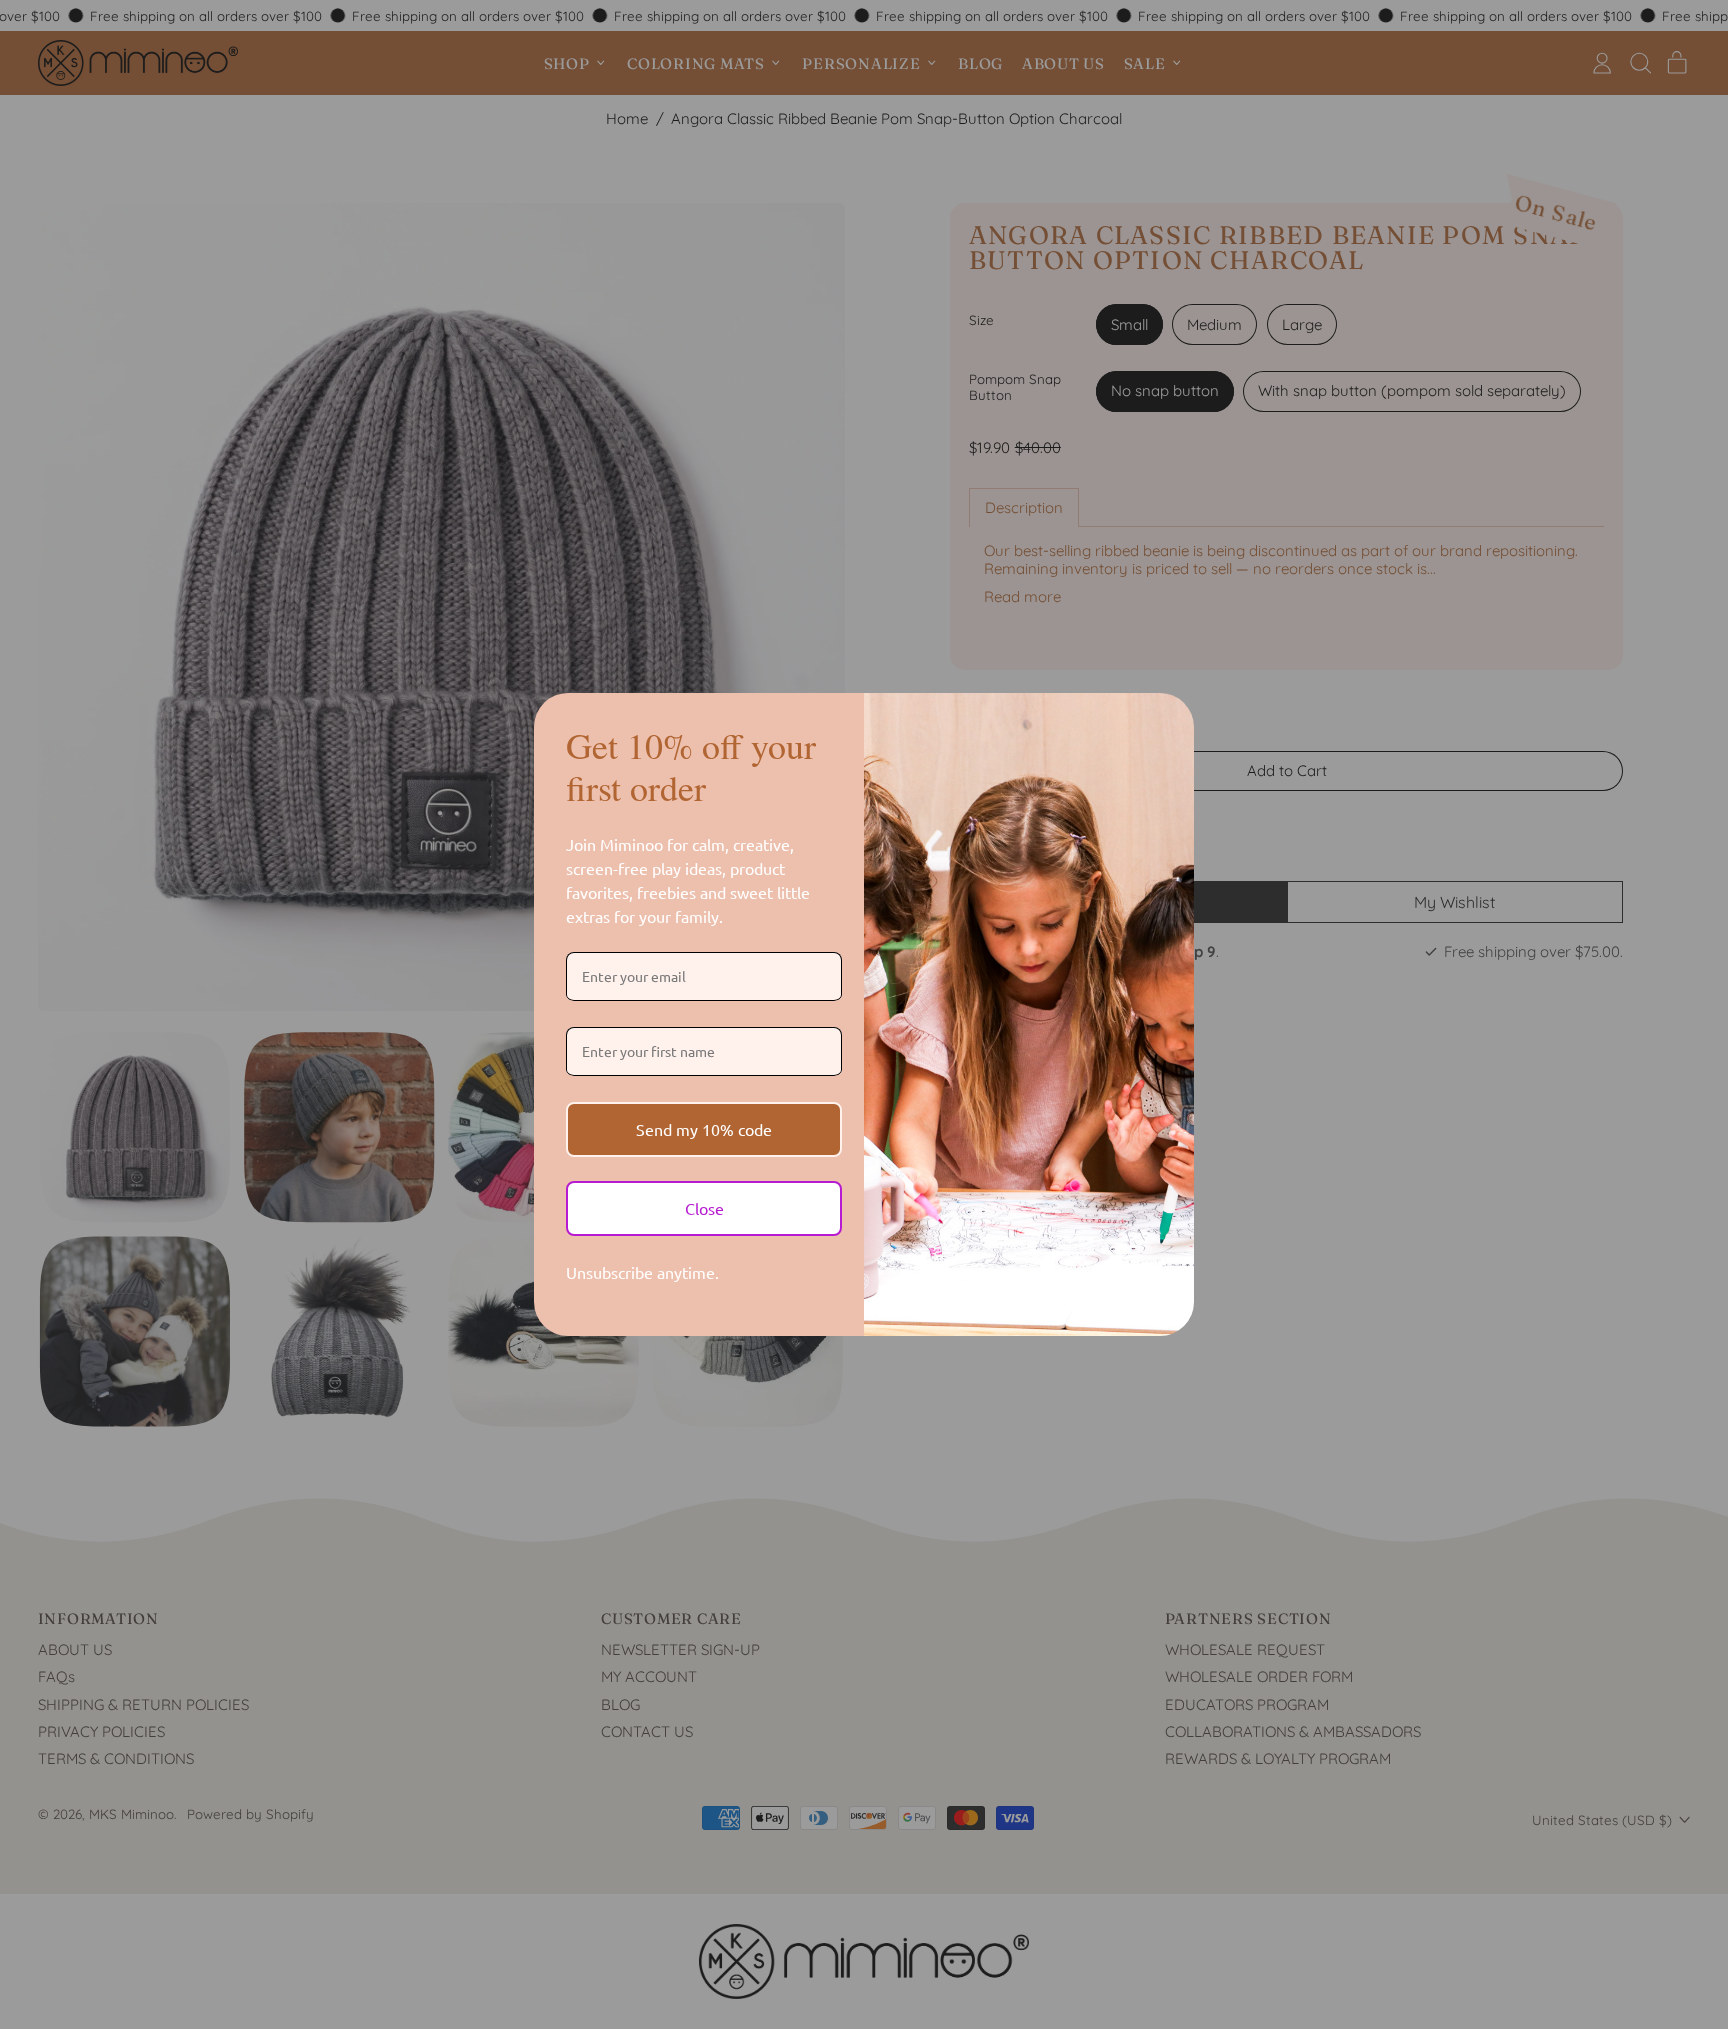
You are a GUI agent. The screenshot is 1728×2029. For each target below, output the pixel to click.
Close (704, 1208)
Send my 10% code (704, 1129)
